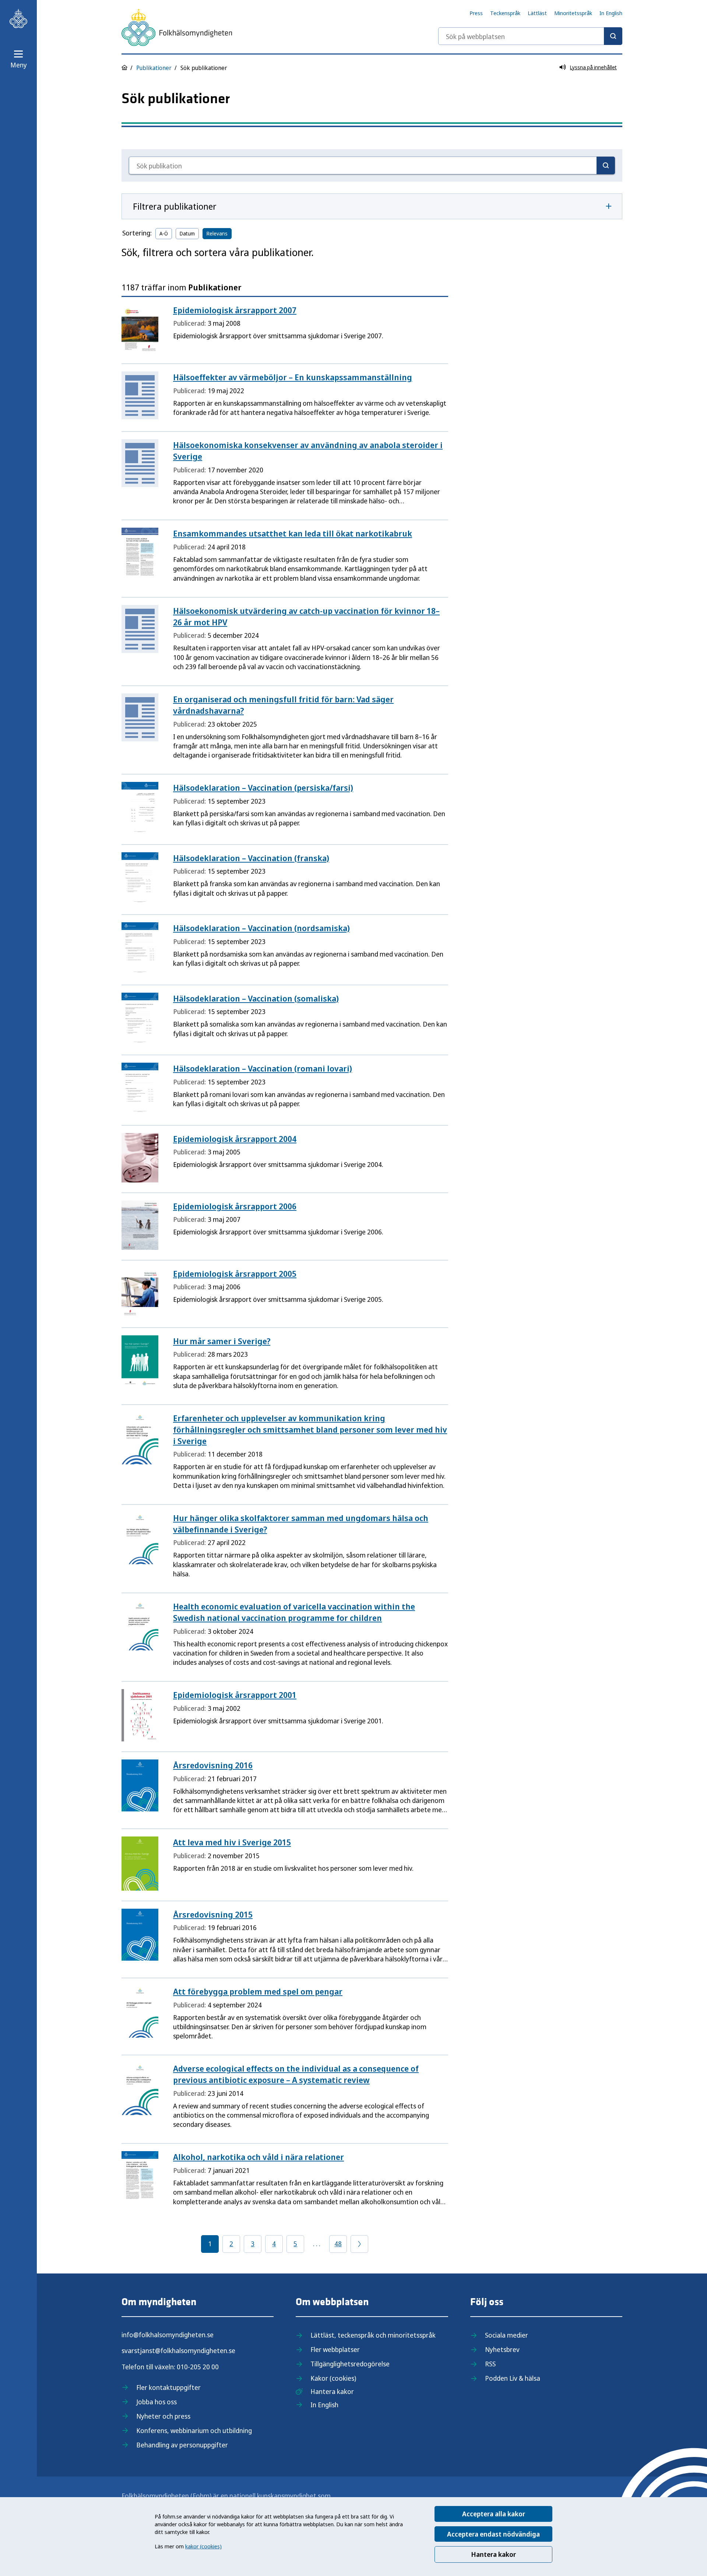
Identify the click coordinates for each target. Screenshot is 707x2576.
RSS (490, 2364)
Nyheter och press (163, 2416)
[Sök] (613, 36)
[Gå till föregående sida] (359, 2244)
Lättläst (537, 13)
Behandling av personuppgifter (182, 2445)
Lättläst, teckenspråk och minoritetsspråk (373, 2335)
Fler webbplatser (335, 2349)
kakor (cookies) (203, 2546)
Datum (187, 233)
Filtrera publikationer (175, 206)
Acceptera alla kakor (494, 2514)
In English (611, 13)
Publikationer (154, 68)
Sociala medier (506, 2335)
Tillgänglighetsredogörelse (350, 2364)
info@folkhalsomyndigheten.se (168, 2335)
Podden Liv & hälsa (513, 2378)
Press (476, 13)
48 (338, 2244)
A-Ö (164, 233)
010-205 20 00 (198, 2367)
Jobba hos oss (156, 2402)
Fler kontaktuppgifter (168, 2387)
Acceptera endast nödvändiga (493, 2534)
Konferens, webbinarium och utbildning (194, 2430)
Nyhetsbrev (502, 2349)
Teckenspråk (505, 13)
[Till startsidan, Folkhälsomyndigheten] (18, 18)
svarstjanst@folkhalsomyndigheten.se (178, 2350)
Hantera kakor (493, 2554)
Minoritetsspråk (573, 13)
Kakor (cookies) (333, 2378)
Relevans (217, 233)
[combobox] (530, 36)
